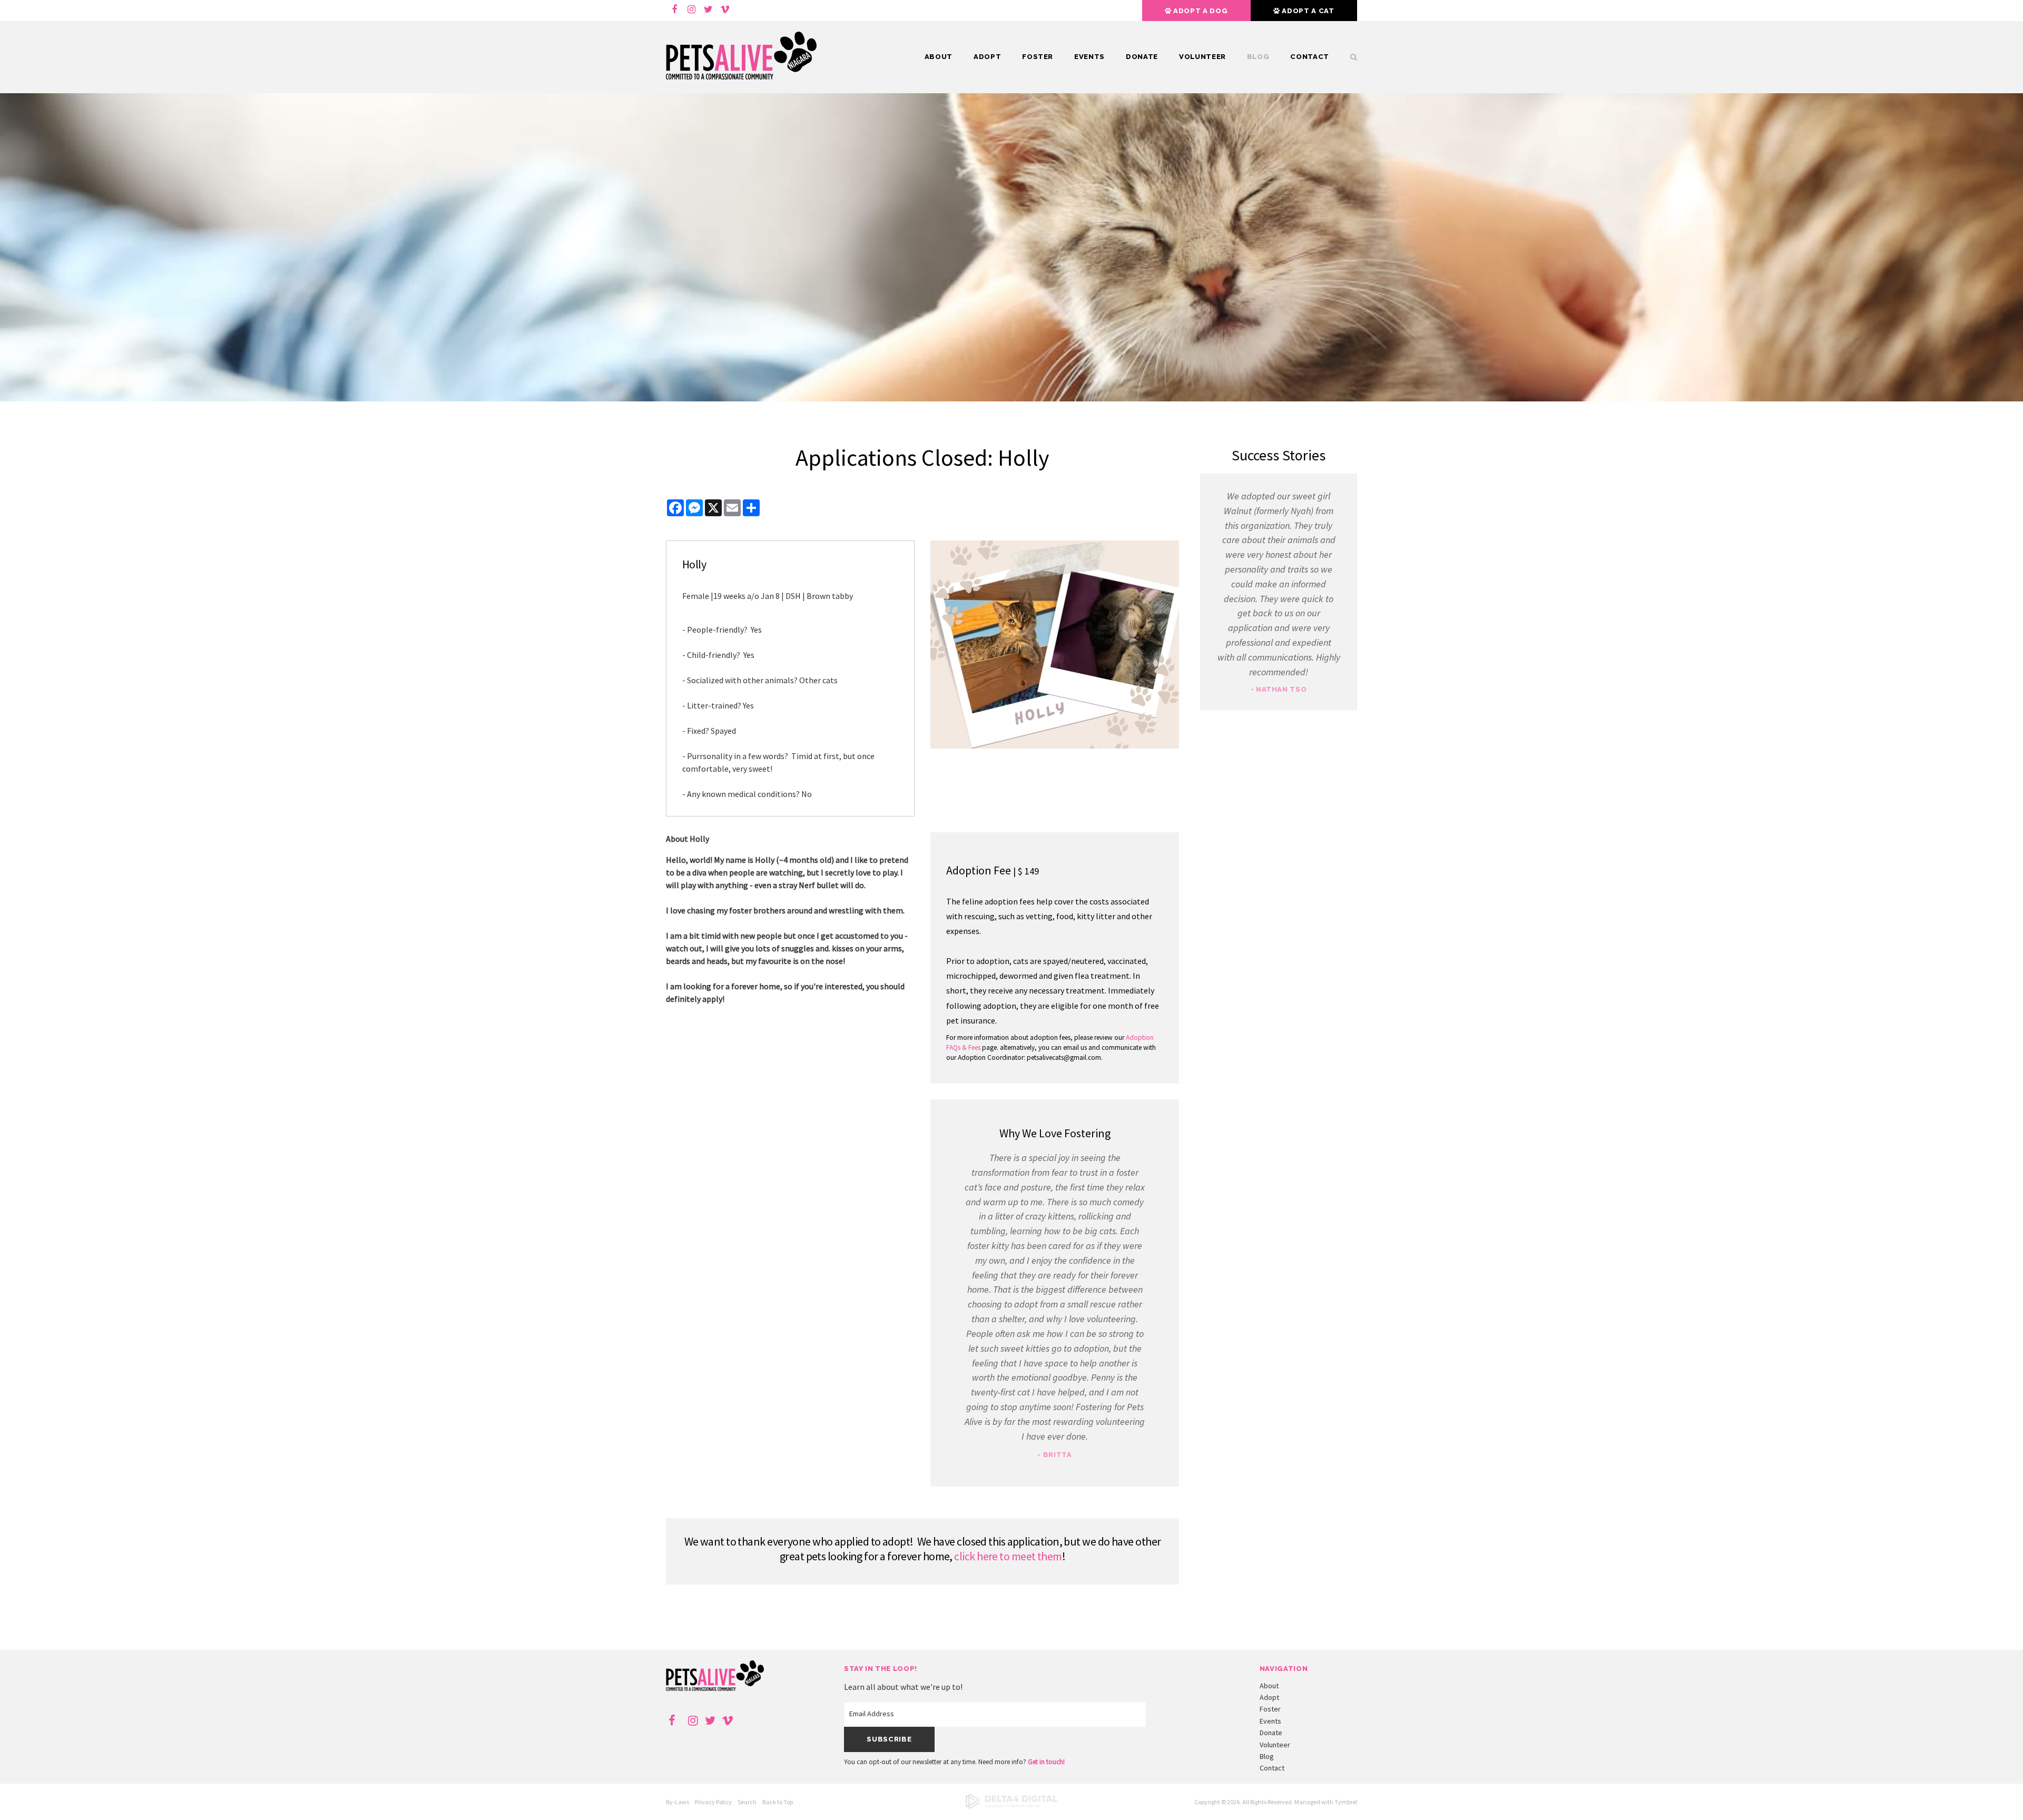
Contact (1310, 57)
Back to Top (778, 1802)
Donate (1142, 57)
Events (1089, 57)
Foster (1038, 57)
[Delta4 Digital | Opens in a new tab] (1011, 1807)
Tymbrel (1346, 1802)
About (939, 57)
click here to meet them (1008, 1556)
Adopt (987, 57)
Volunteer (1202, 57)
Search (747, 1802)
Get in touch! (1046, 1762)
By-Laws (677, 1802)
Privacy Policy (713, 1802)
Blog (1258, 57)
